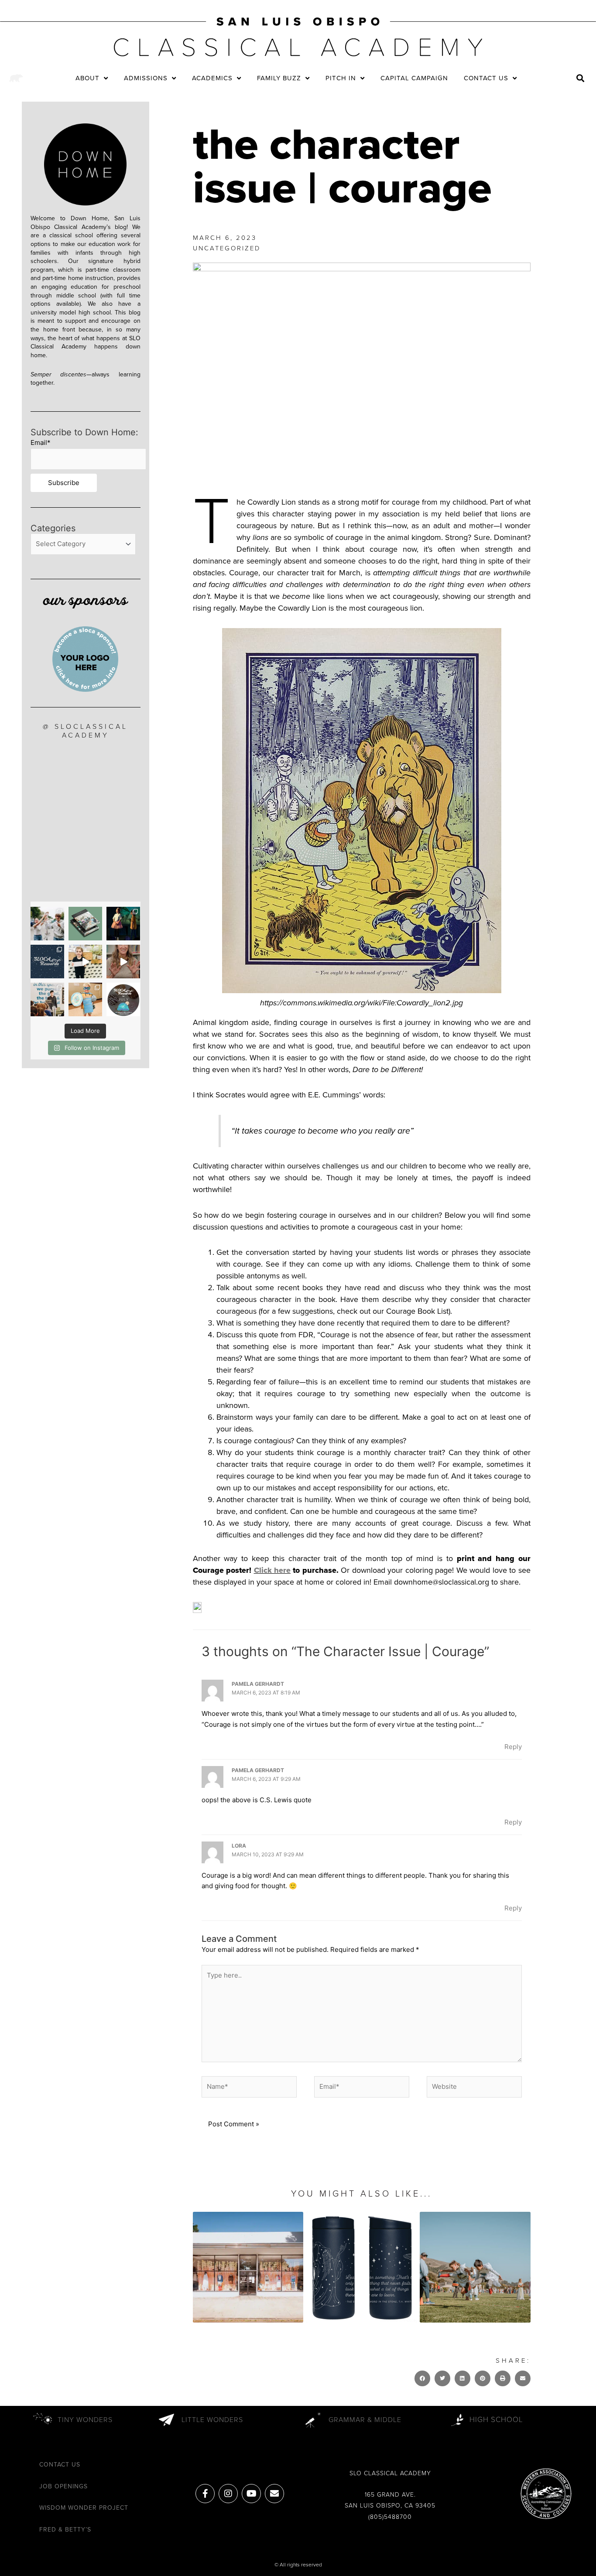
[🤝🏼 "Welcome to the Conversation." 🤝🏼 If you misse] (47, 999)
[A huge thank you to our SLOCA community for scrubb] (47, 924)
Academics (212, 78)
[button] (581, 78)
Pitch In (341, 78)
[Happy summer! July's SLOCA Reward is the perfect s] (123, 999)
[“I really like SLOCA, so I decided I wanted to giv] (85, 962)
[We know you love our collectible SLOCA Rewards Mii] (47, 962)
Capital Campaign (414, 78)
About (87, 78)
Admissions (146, 78)
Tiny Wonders (85, 2420)
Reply (513, 1747)
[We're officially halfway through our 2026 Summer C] (85, 999)
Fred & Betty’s (65, 2530)
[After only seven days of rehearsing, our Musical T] (123, 924)
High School (496, 2420)
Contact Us (486, 78)
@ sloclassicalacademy (85, 731)
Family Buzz (279, 78)
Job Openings (63, 2486)
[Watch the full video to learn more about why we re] (123, 962)
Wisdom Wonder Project (84, 2508)
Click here (272, 1570)
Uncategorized (227, 248)
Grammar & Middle (365, 2420)
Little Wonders (212, 2420)
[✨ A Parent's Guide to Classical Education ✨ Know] (85, 924)
